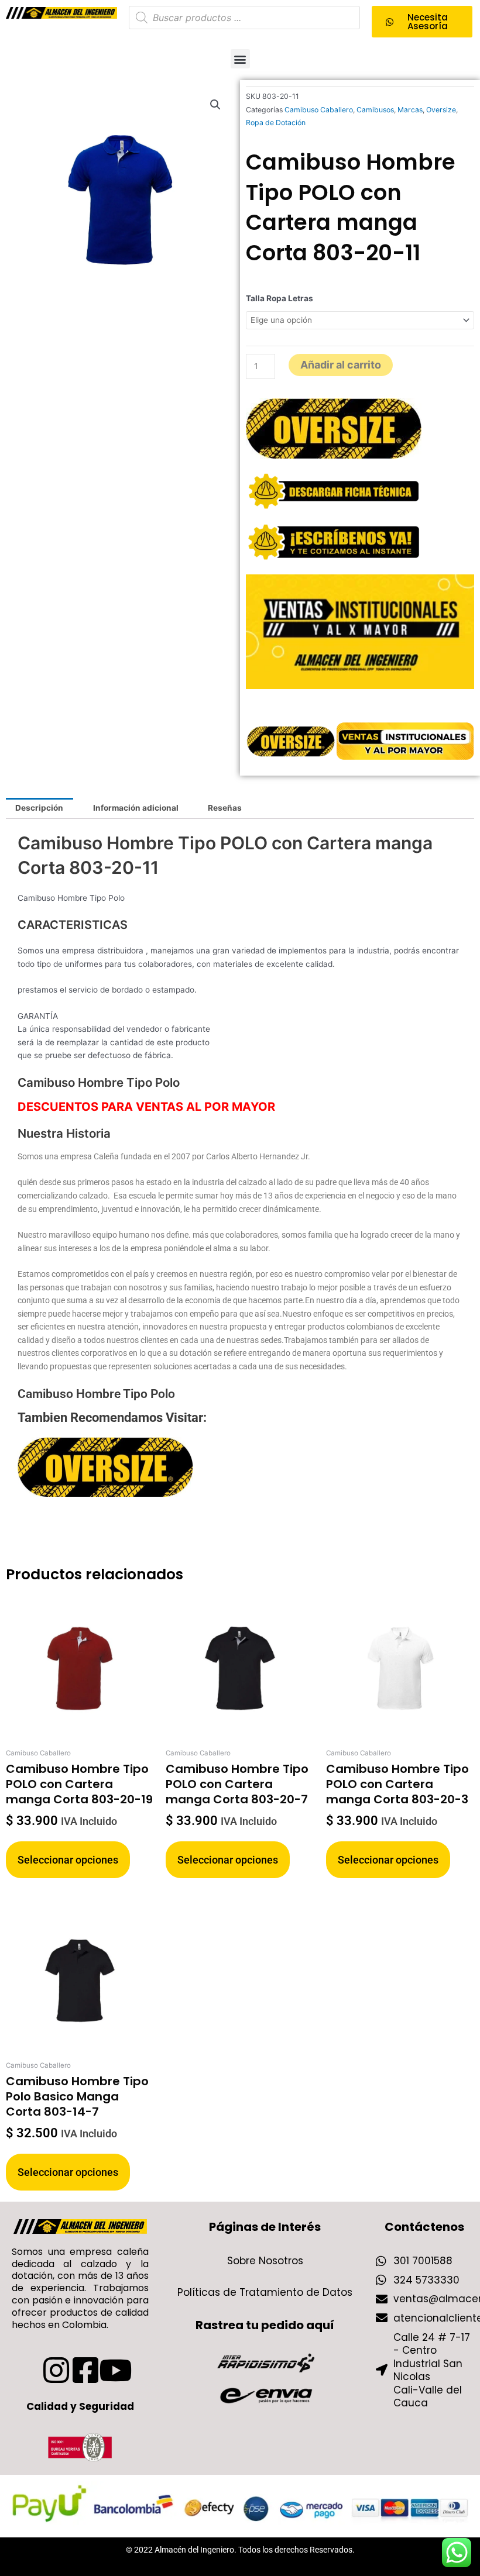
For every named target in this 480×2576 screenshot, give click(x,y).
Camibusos (375, 110)
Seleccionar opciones (68, 1860)
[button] (240, 59)
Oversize (441, 110)
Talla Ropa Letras (280, 298)
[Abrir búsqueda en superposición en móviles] (244, 18)
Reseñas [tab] (225, 808)
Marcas (410, 110)
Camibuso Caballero (319, 110)
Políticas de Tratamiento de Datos (265, 2292)
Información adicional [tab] (136, 808)
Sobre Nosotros (265, 2261)
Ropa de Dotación (276, 123)
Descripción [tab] (39, 808)
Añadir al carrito (341, 365)
